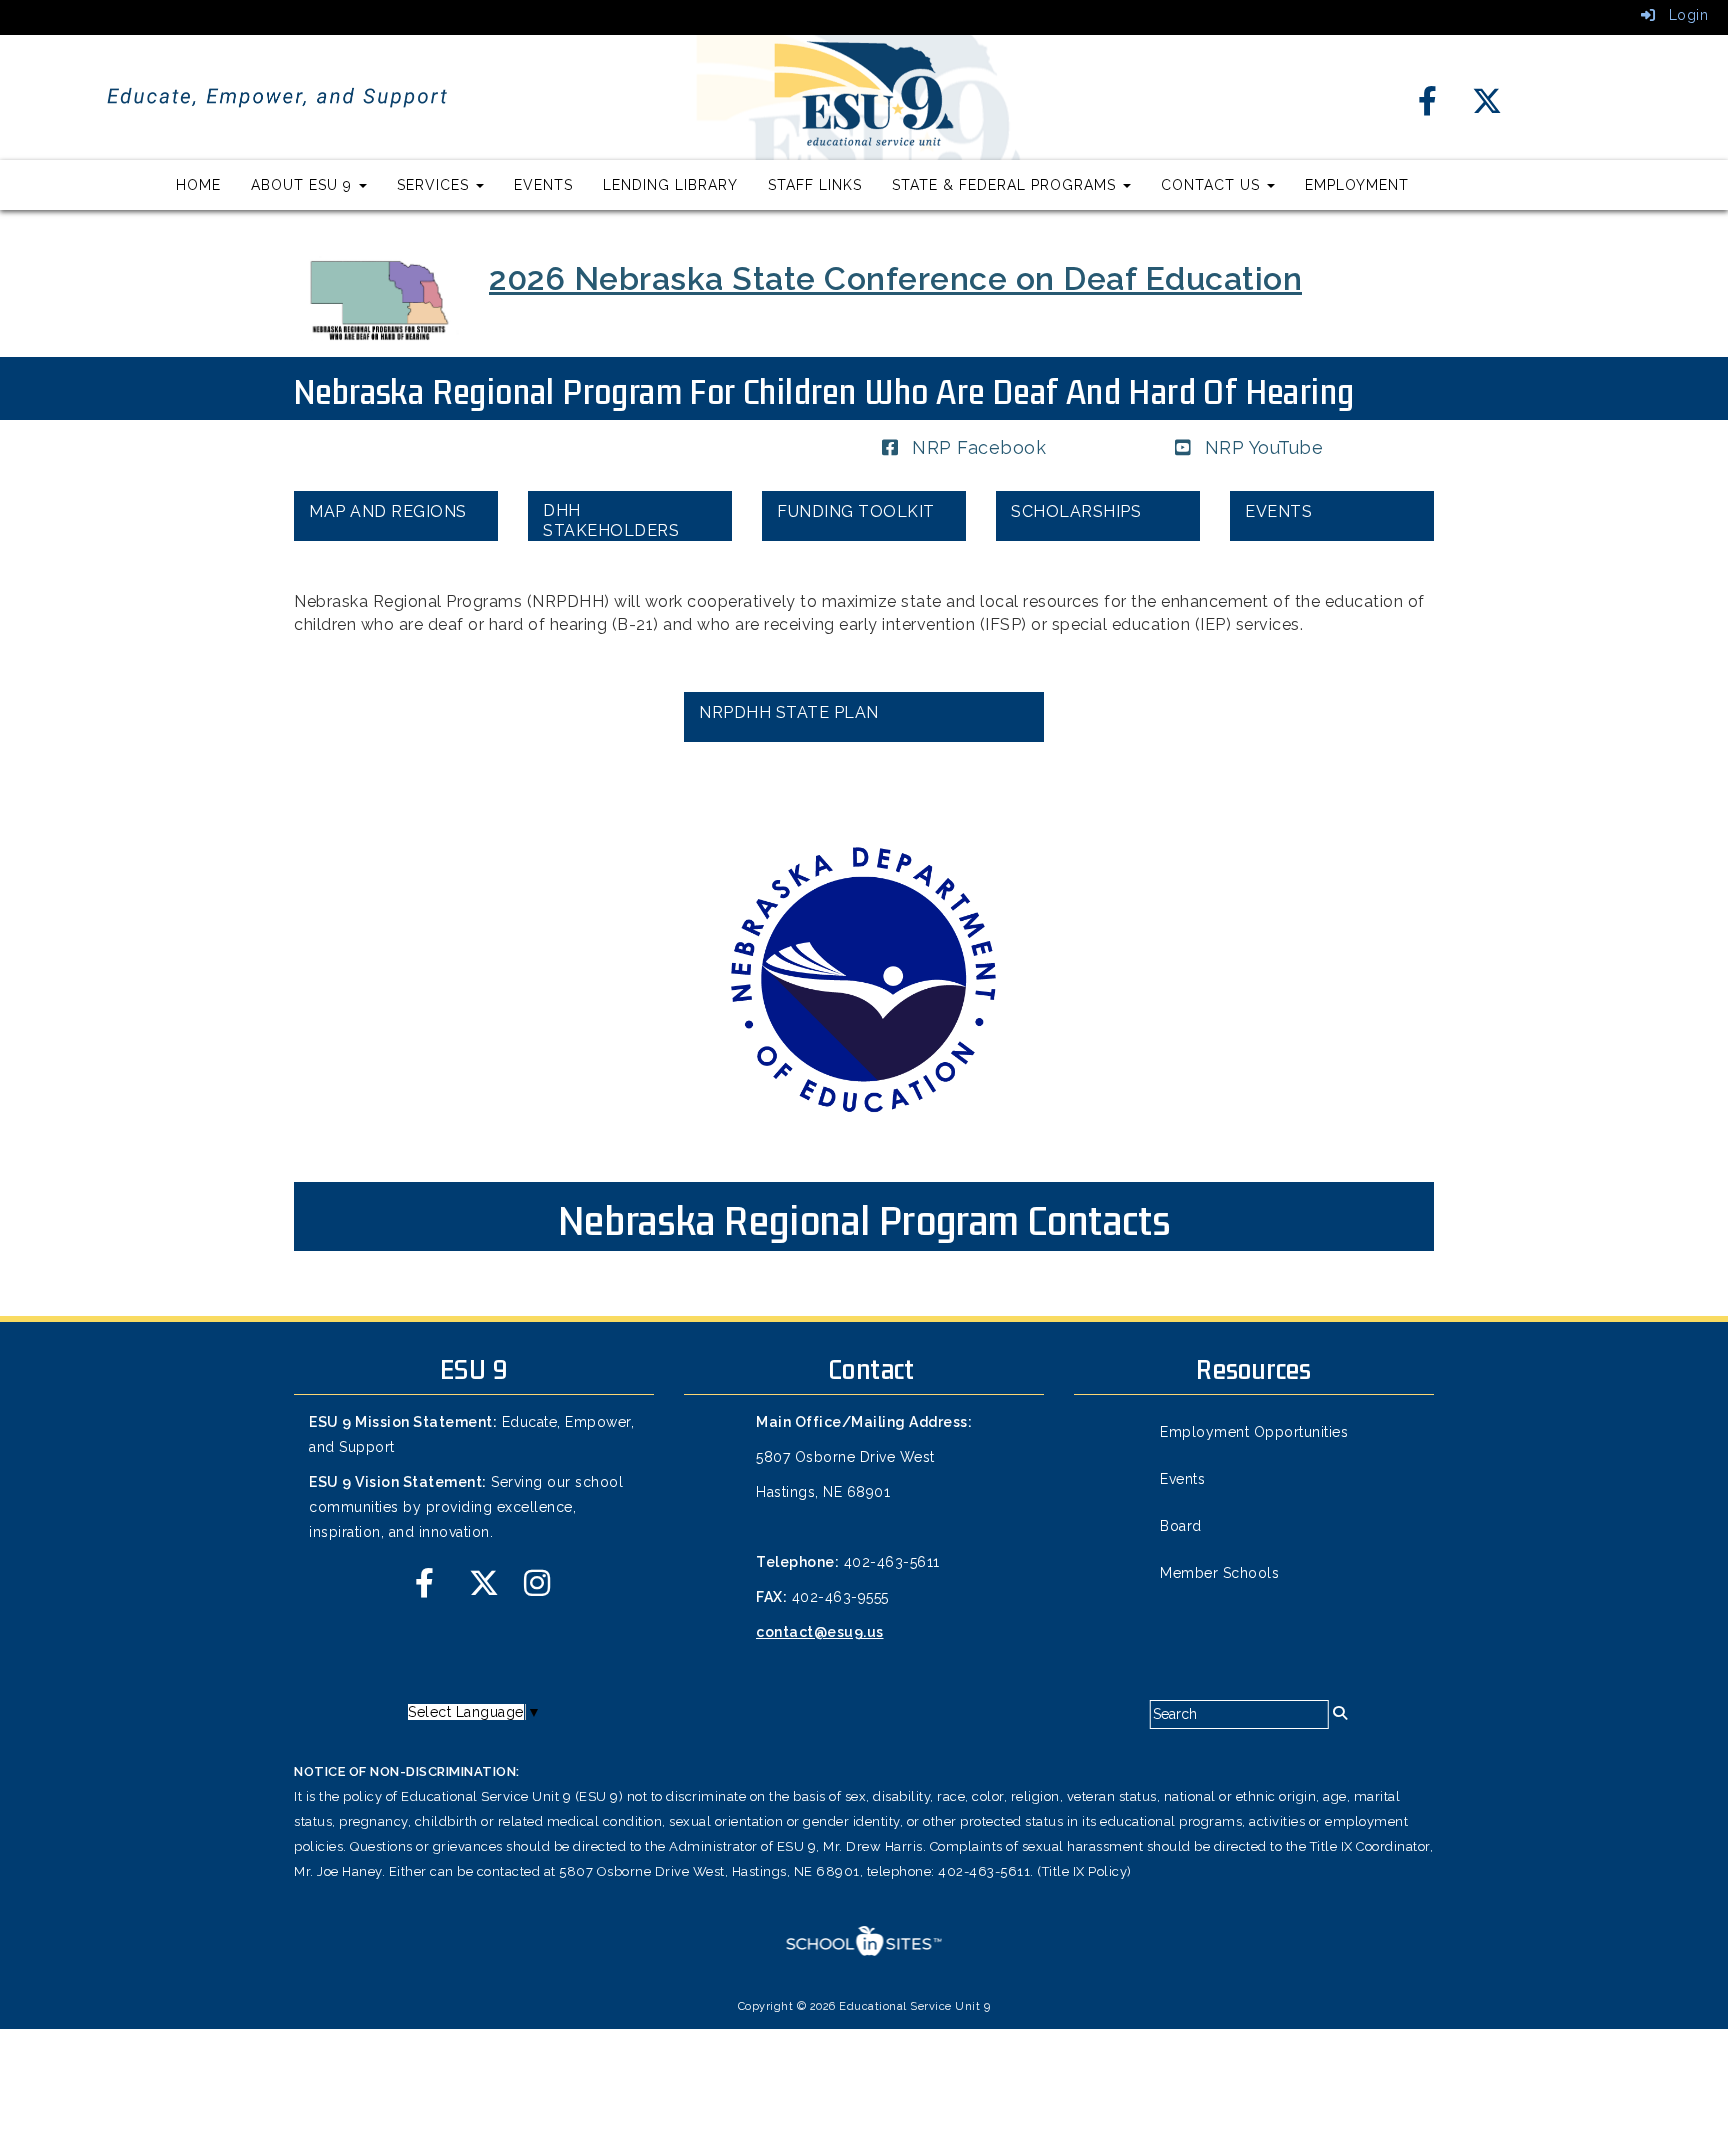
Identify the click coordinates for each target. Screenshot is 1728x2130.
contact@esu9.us (820, 1632)
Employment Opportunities (1254, 1432)
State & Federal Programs (1006, 185)
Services (435, 185)
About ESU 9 (304, 185)
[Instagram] (529, 1587)
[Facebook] (1425, 105)
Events (543, 185)
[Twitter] (1477, 105)
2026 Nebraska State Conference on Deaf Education (895, 278)
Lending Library (670, 185)
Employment (1357, 185)
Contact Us (1213, 185)
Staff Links (815, 185)
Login (1681, 15)
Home (198, 185)
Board (1181, 1526)
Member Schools (1219, 1573)
